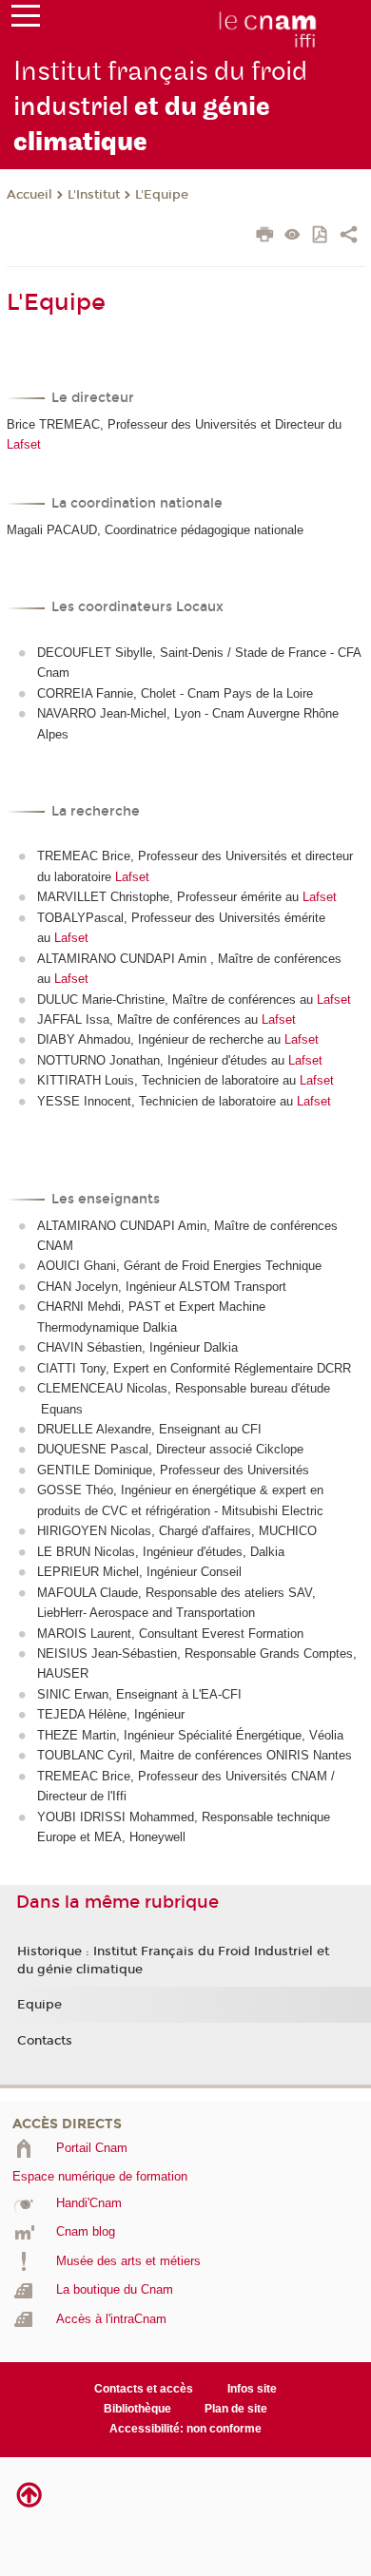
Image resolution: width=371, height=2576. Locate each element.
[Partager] (349, 237)
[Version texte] (293, 236)
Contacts (45, 2041)
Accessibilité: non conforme (185, 2429)
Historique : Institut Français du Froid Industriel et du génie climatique (173, 1960)
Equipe (39, 2005)
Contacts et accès (144, 2389)
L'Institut (94, 195)
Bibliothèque (137, 2409)
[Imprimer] (265, 237)
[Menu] (26, 20)
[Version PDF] (321, 236)
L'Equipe (162, 195)
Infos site (252, 2389)
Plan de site (236, 2409)
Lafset (24, 444)
